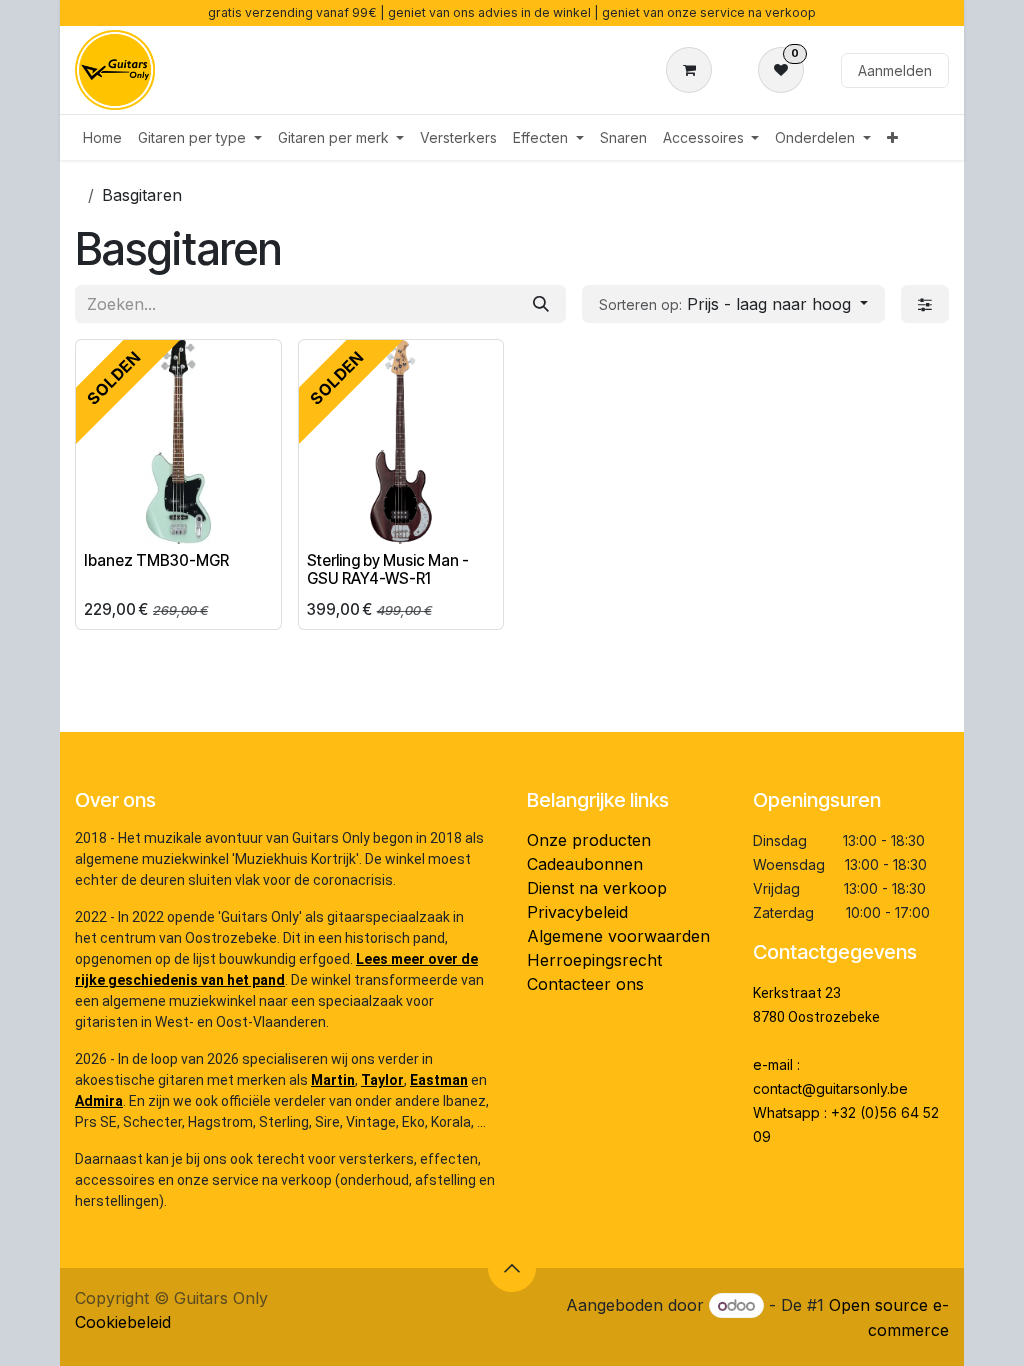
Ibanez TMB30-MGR (156, 560)
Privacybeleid (577, 912)
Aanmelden (895, 70)
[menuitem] (102, 137)
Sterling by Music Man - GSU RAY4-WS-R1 (388, 569)
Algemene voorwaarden (618, 936)
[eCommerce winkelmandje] (693, 70)
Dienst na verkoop (597, 888)
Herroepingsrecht (594, 960)
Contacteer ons (585, 984)
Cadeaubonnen (585, 864)
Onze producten (589, 840)
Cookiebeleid (123, 1322)
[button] (733, 304)
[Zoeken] (541, 304)
